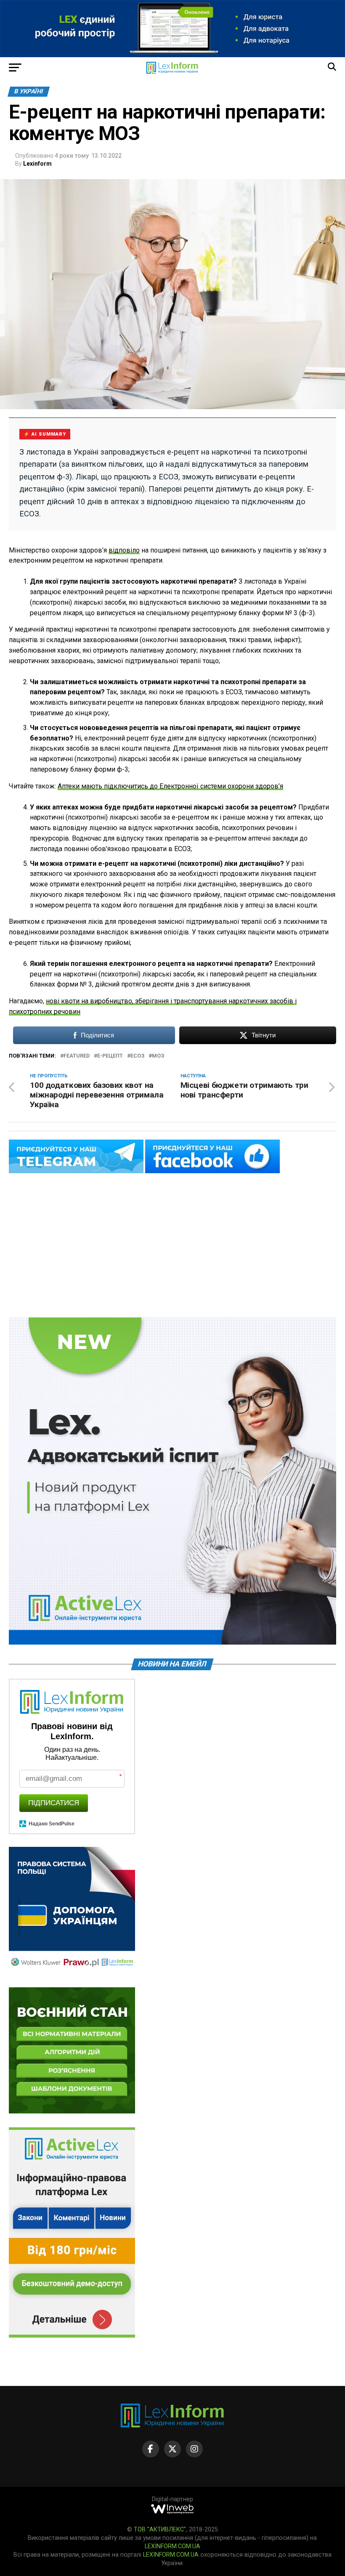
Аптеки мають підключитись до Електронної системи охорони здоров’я (170, 786)
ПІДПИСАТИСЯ (54, 1803)
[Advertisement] (172, 1246)
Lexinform (37, 164)
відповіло (124, 550)
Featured (77, 1056)
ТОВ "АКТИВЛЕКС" (160, 2530)
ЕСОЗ (137, 1056)
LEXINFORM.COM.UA (172, 2546)
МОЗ (158, 1056)
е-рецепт (110, 1056)
